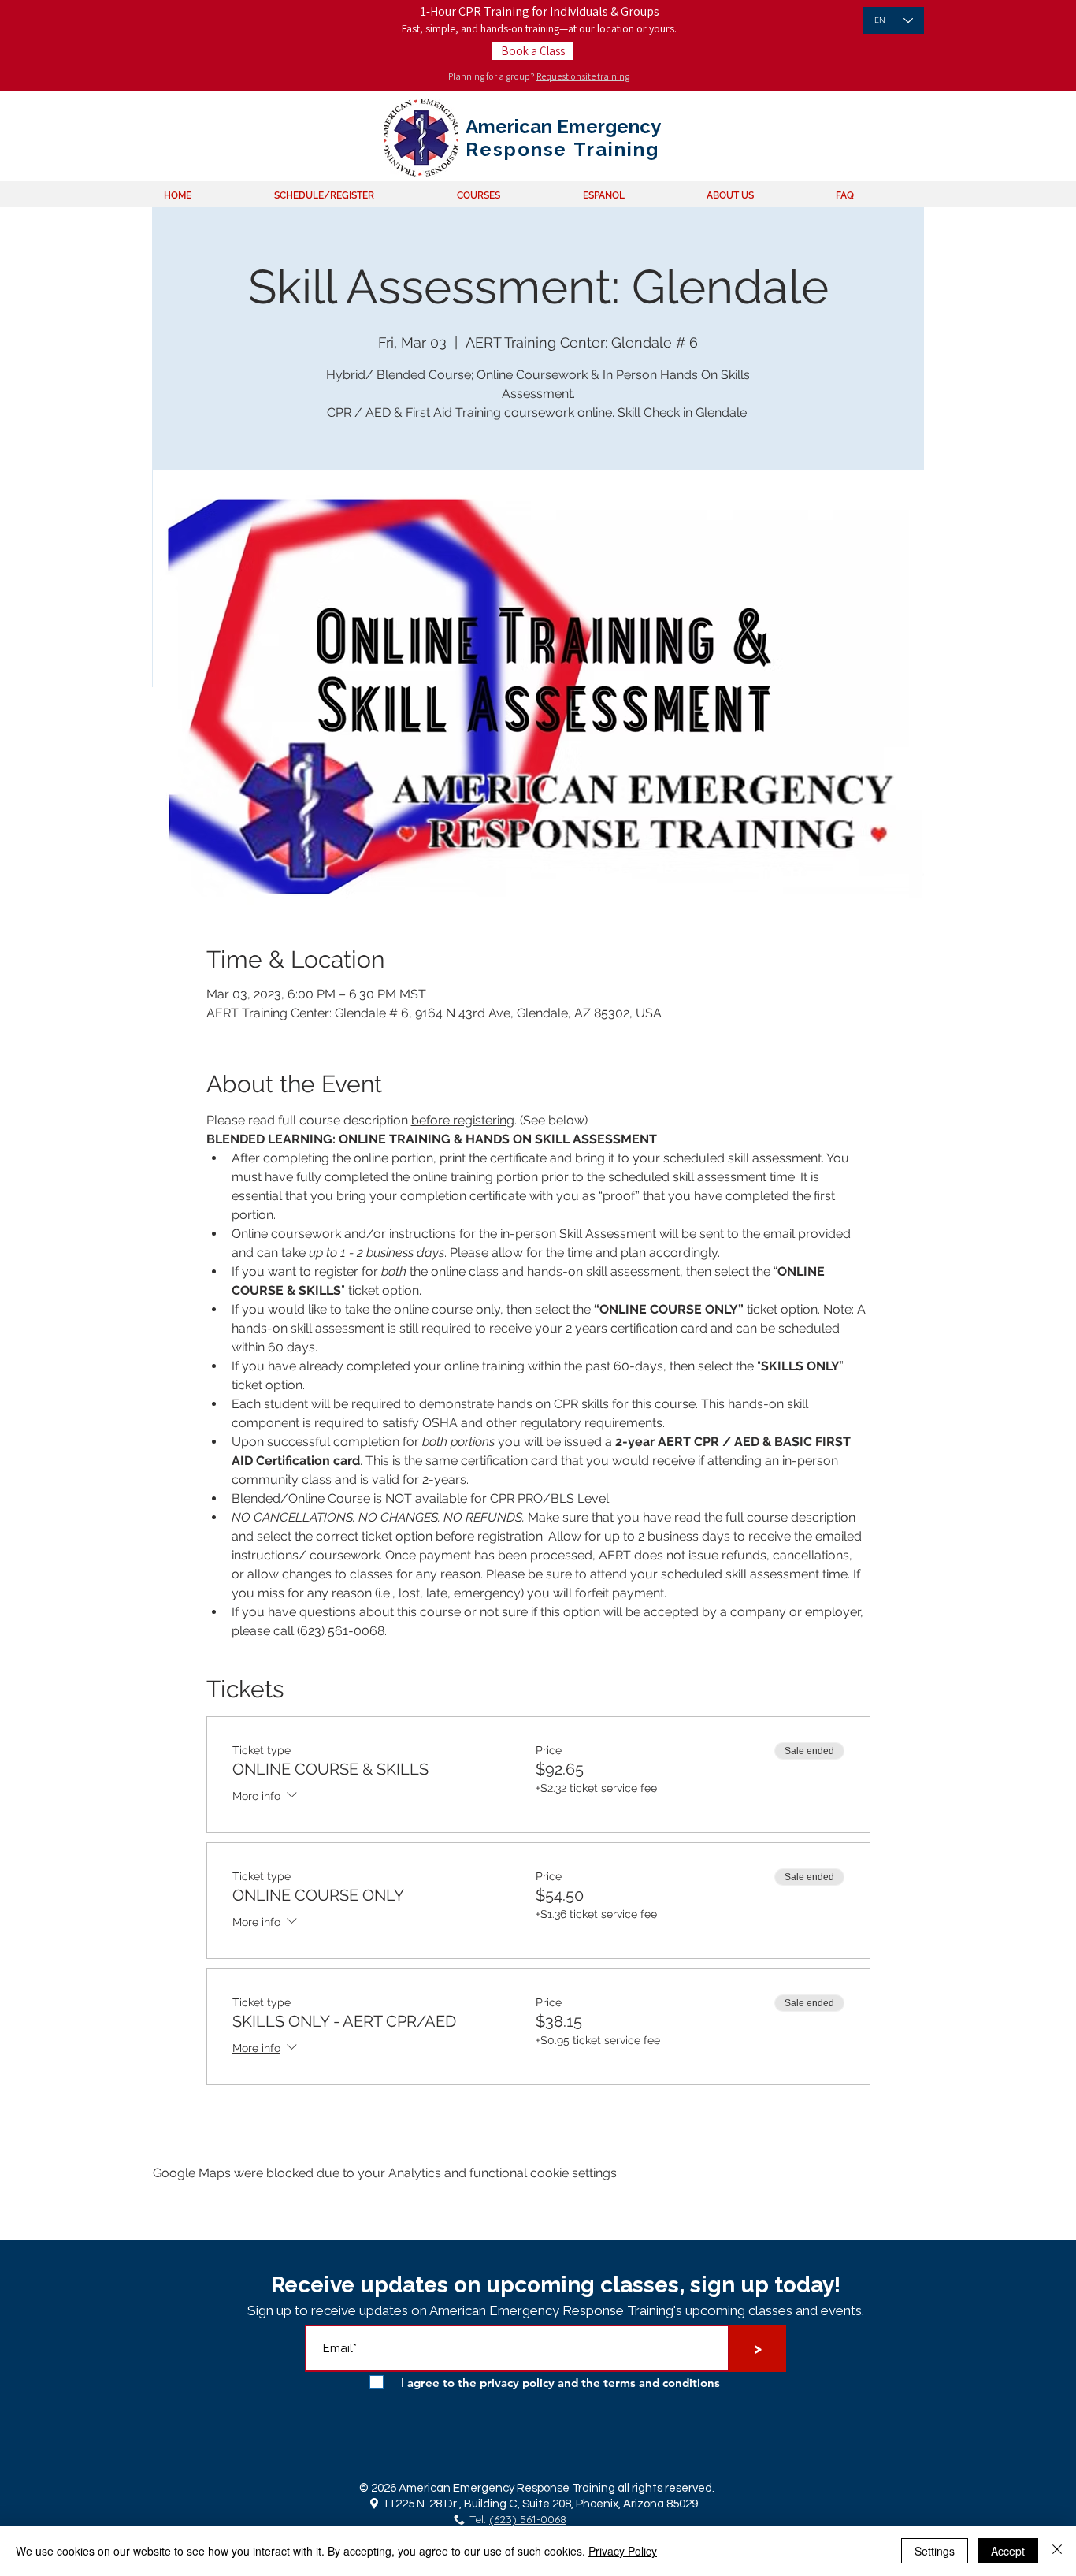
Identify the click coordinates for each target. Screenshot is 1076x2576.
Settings (935, 2551)
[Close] (1057, 2551)
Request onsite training (583, 76)
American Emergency (563, 126)
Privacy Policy (623, 2551)
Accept (1008, 2551)
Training (613, 149)
